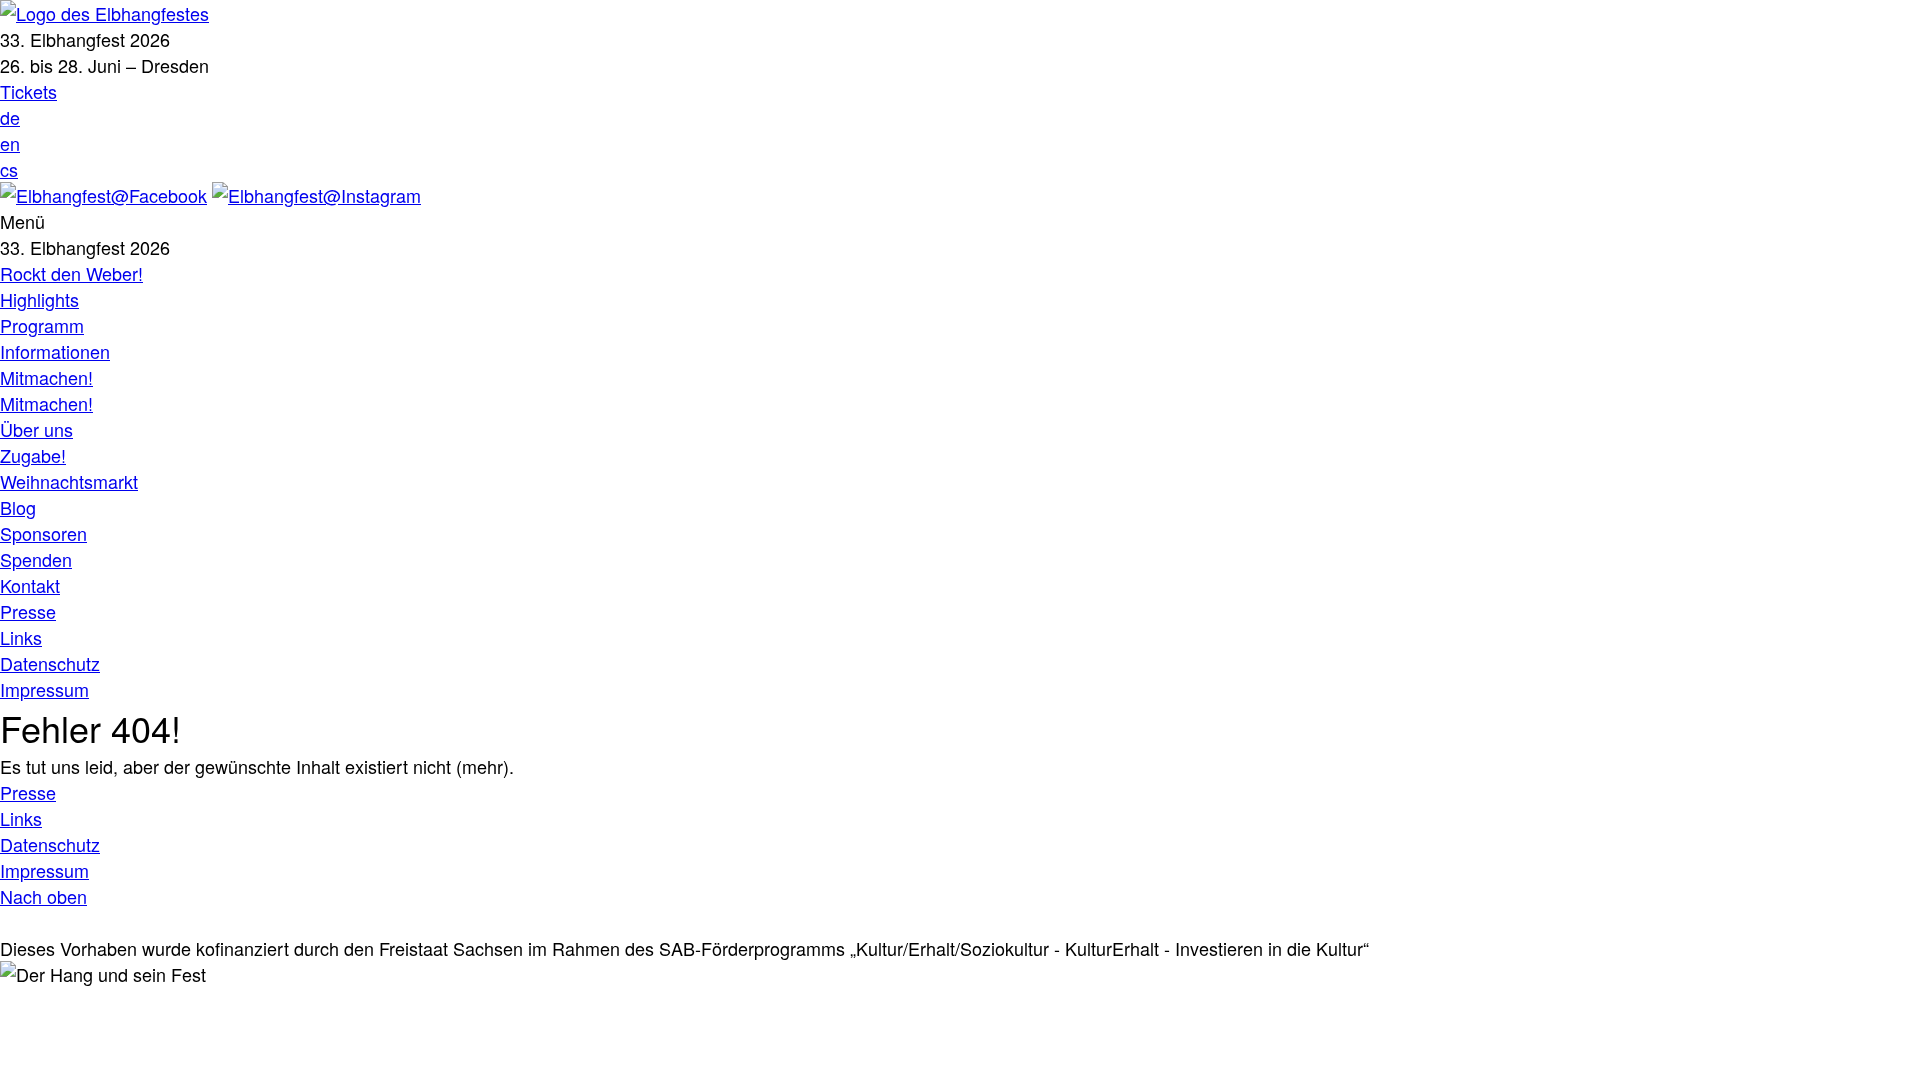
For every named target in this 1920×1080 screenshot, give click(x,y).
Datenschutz (50, 663)
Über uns (36, 429)
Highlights (39, 299)
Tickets (28, 91)
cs (9, 169)
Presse (28, 611)
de (10, 117)
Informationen (55, 351)
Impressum (44, 689)
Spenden (36, 559)
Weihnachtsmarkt (69, 481)
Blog (18, 507)
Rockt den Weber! (71, 273)
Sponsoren (43, 533)
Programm (42, 325)
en (10, 143)
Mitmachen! (46, 377)
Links (21, 637)
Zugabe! (33, 455)
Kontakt (30, 585)
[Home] (104, 13)
